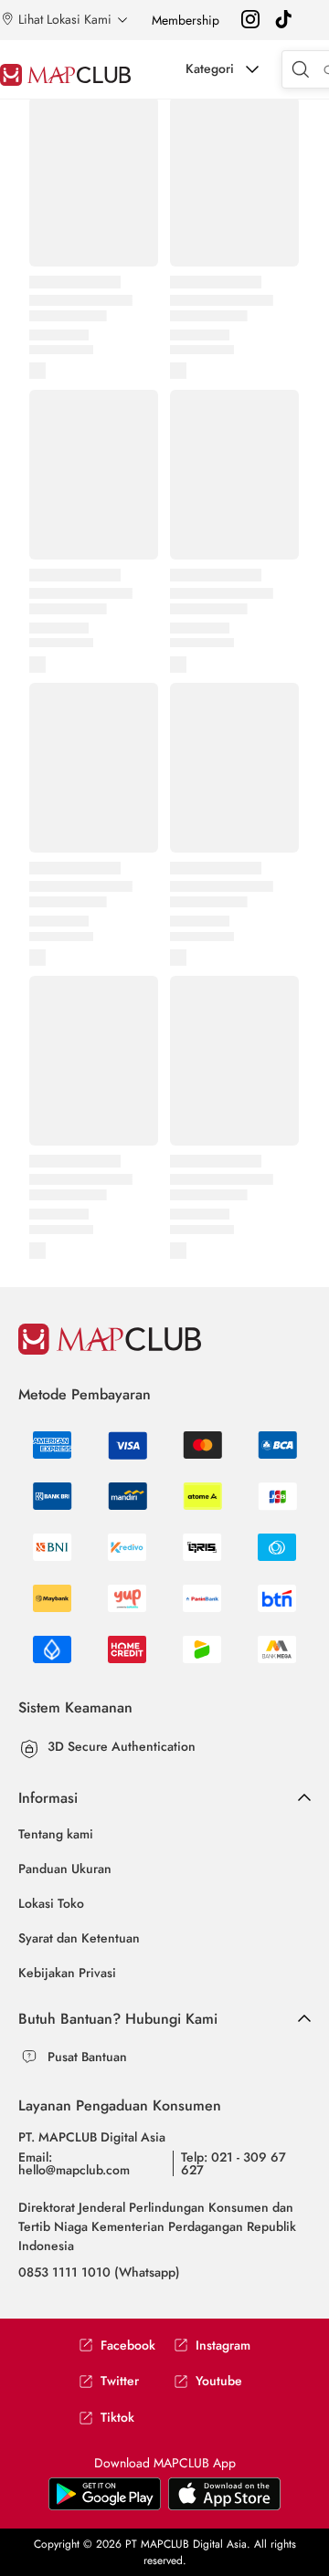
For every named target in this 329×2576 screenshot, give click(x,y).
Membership (186, 20)
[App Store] (105, 2507)
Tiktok (117, 2418)
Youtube (219, 2381)
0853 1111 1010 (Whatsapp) (99, 2272)
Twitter (120, 2381)
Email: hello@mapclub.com (74, 2163)
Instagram (223, 2346)
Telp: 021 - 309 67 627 (233, 2163)
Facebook (128, 2346)
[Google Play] (224, 2507)
